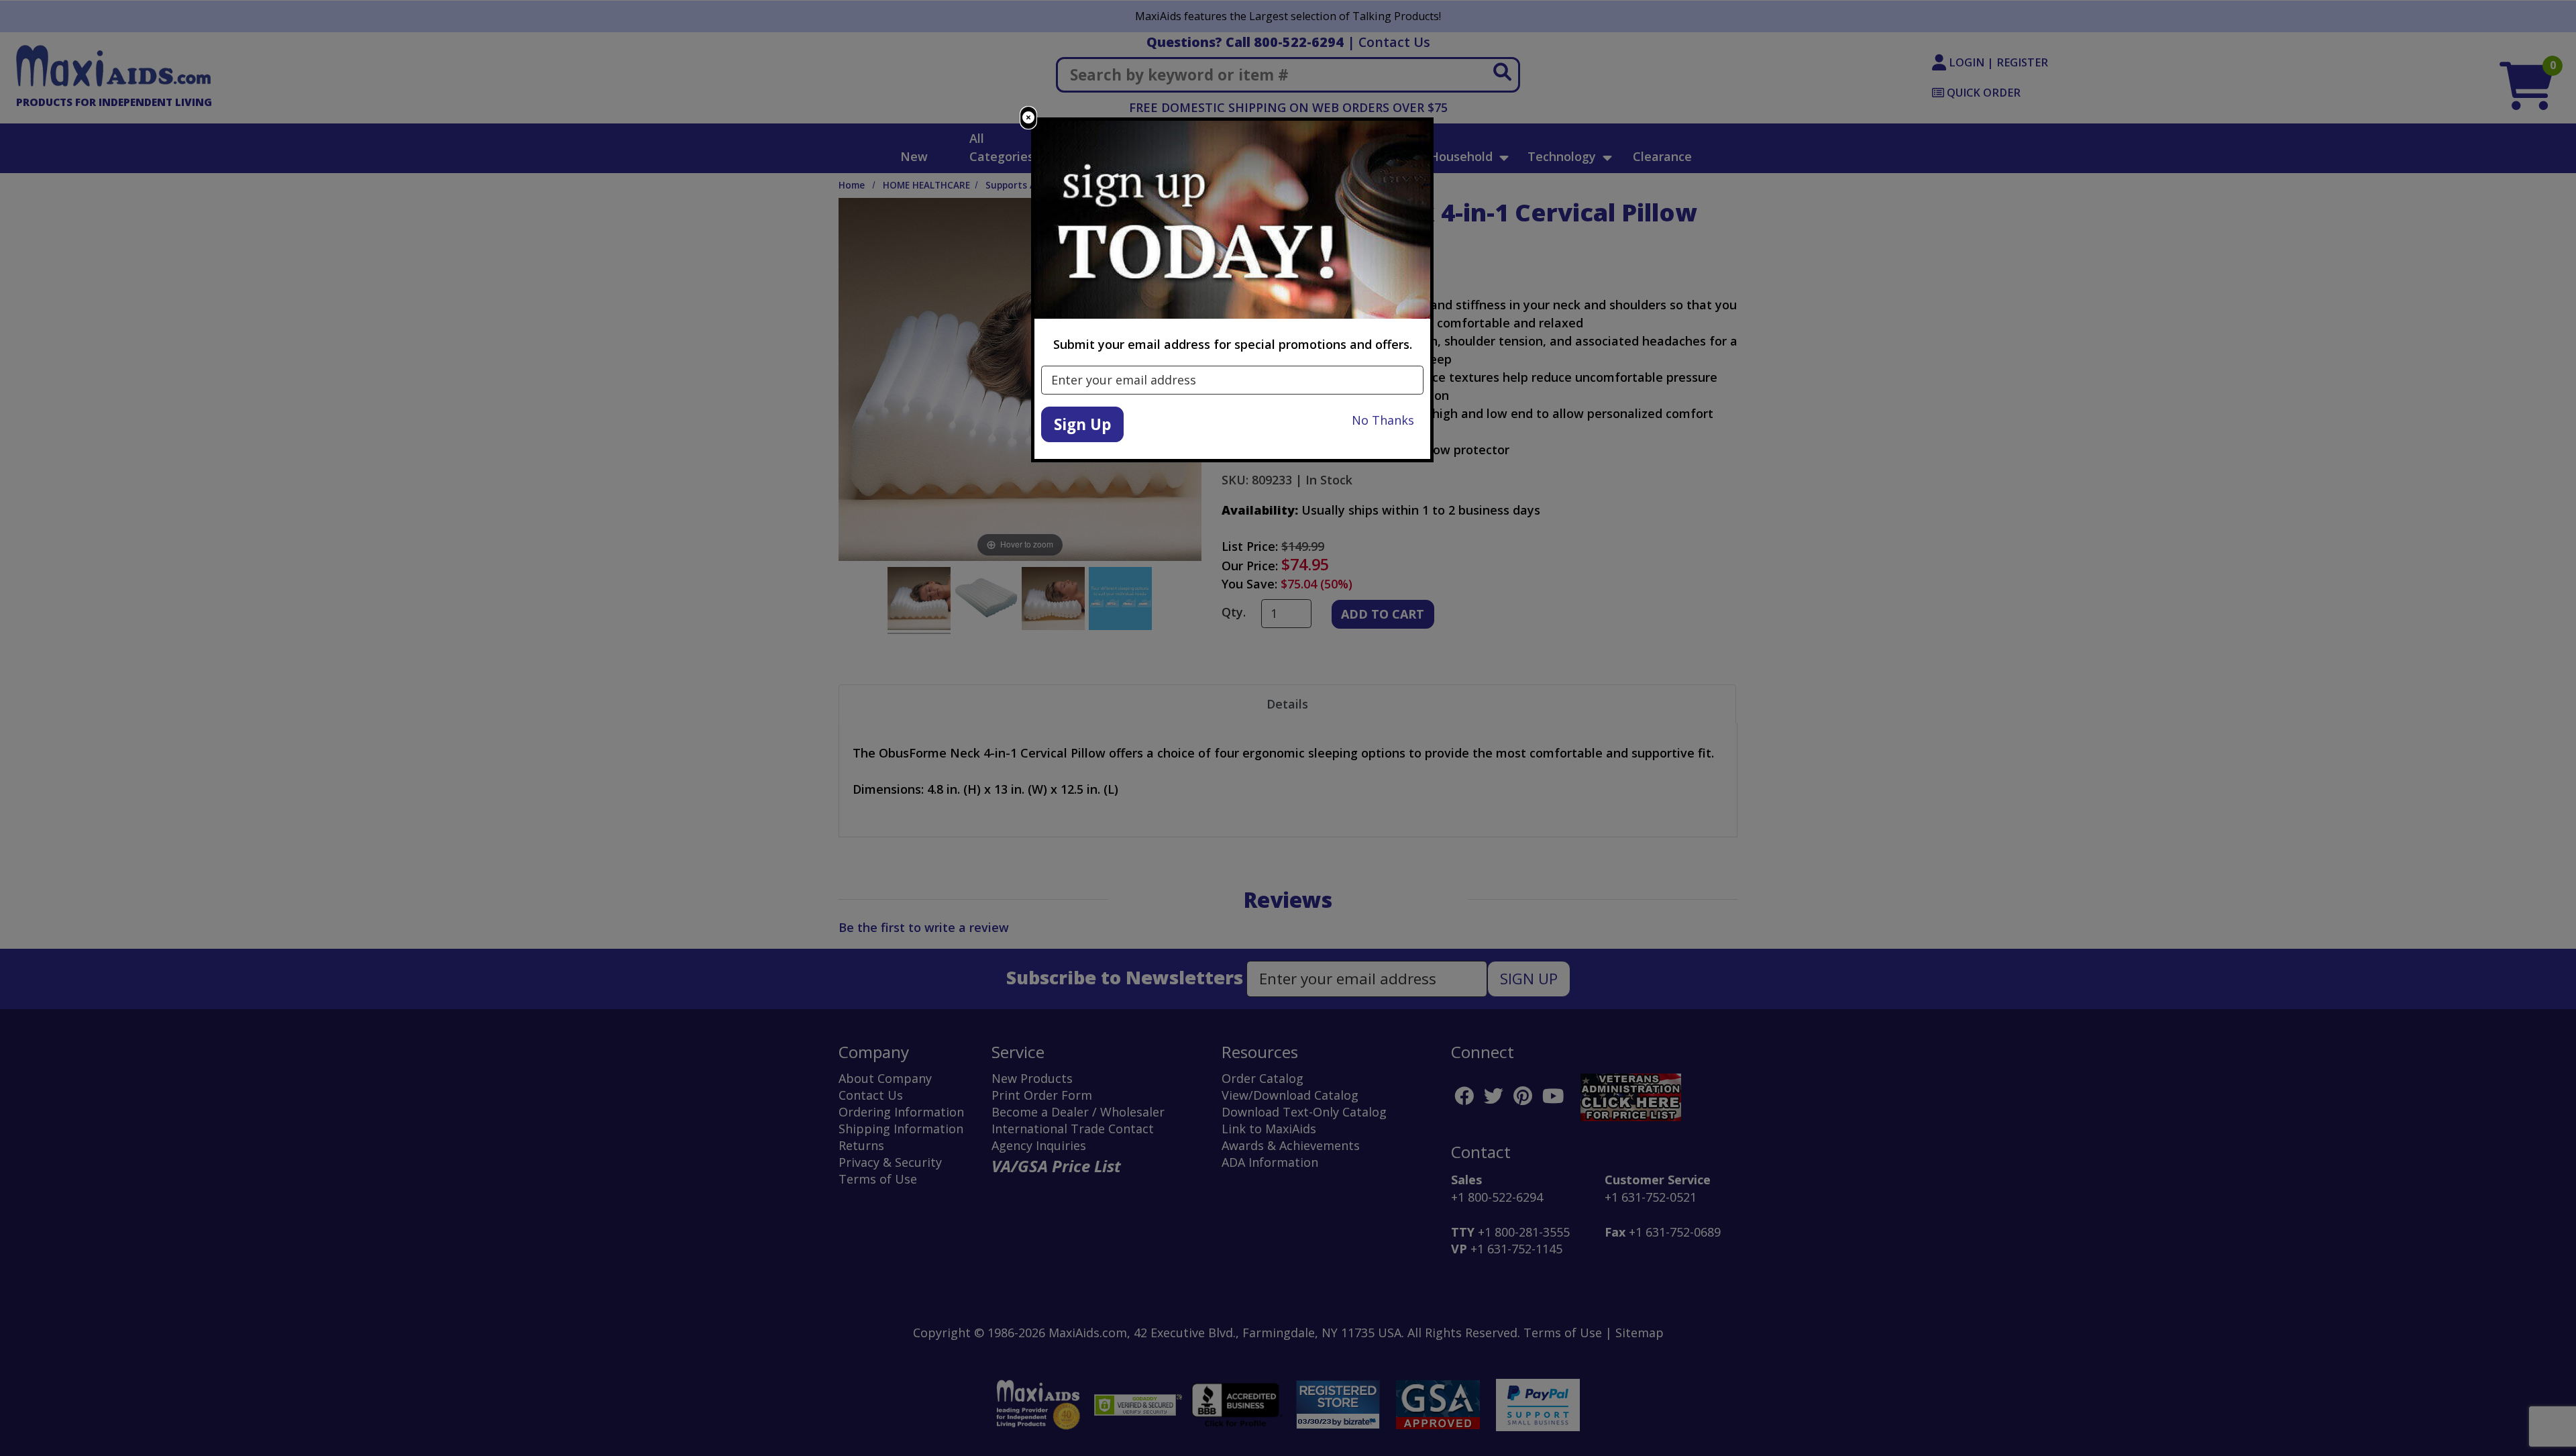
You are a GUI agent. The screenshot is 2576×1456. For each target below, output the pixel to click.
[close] (1028, 118)
